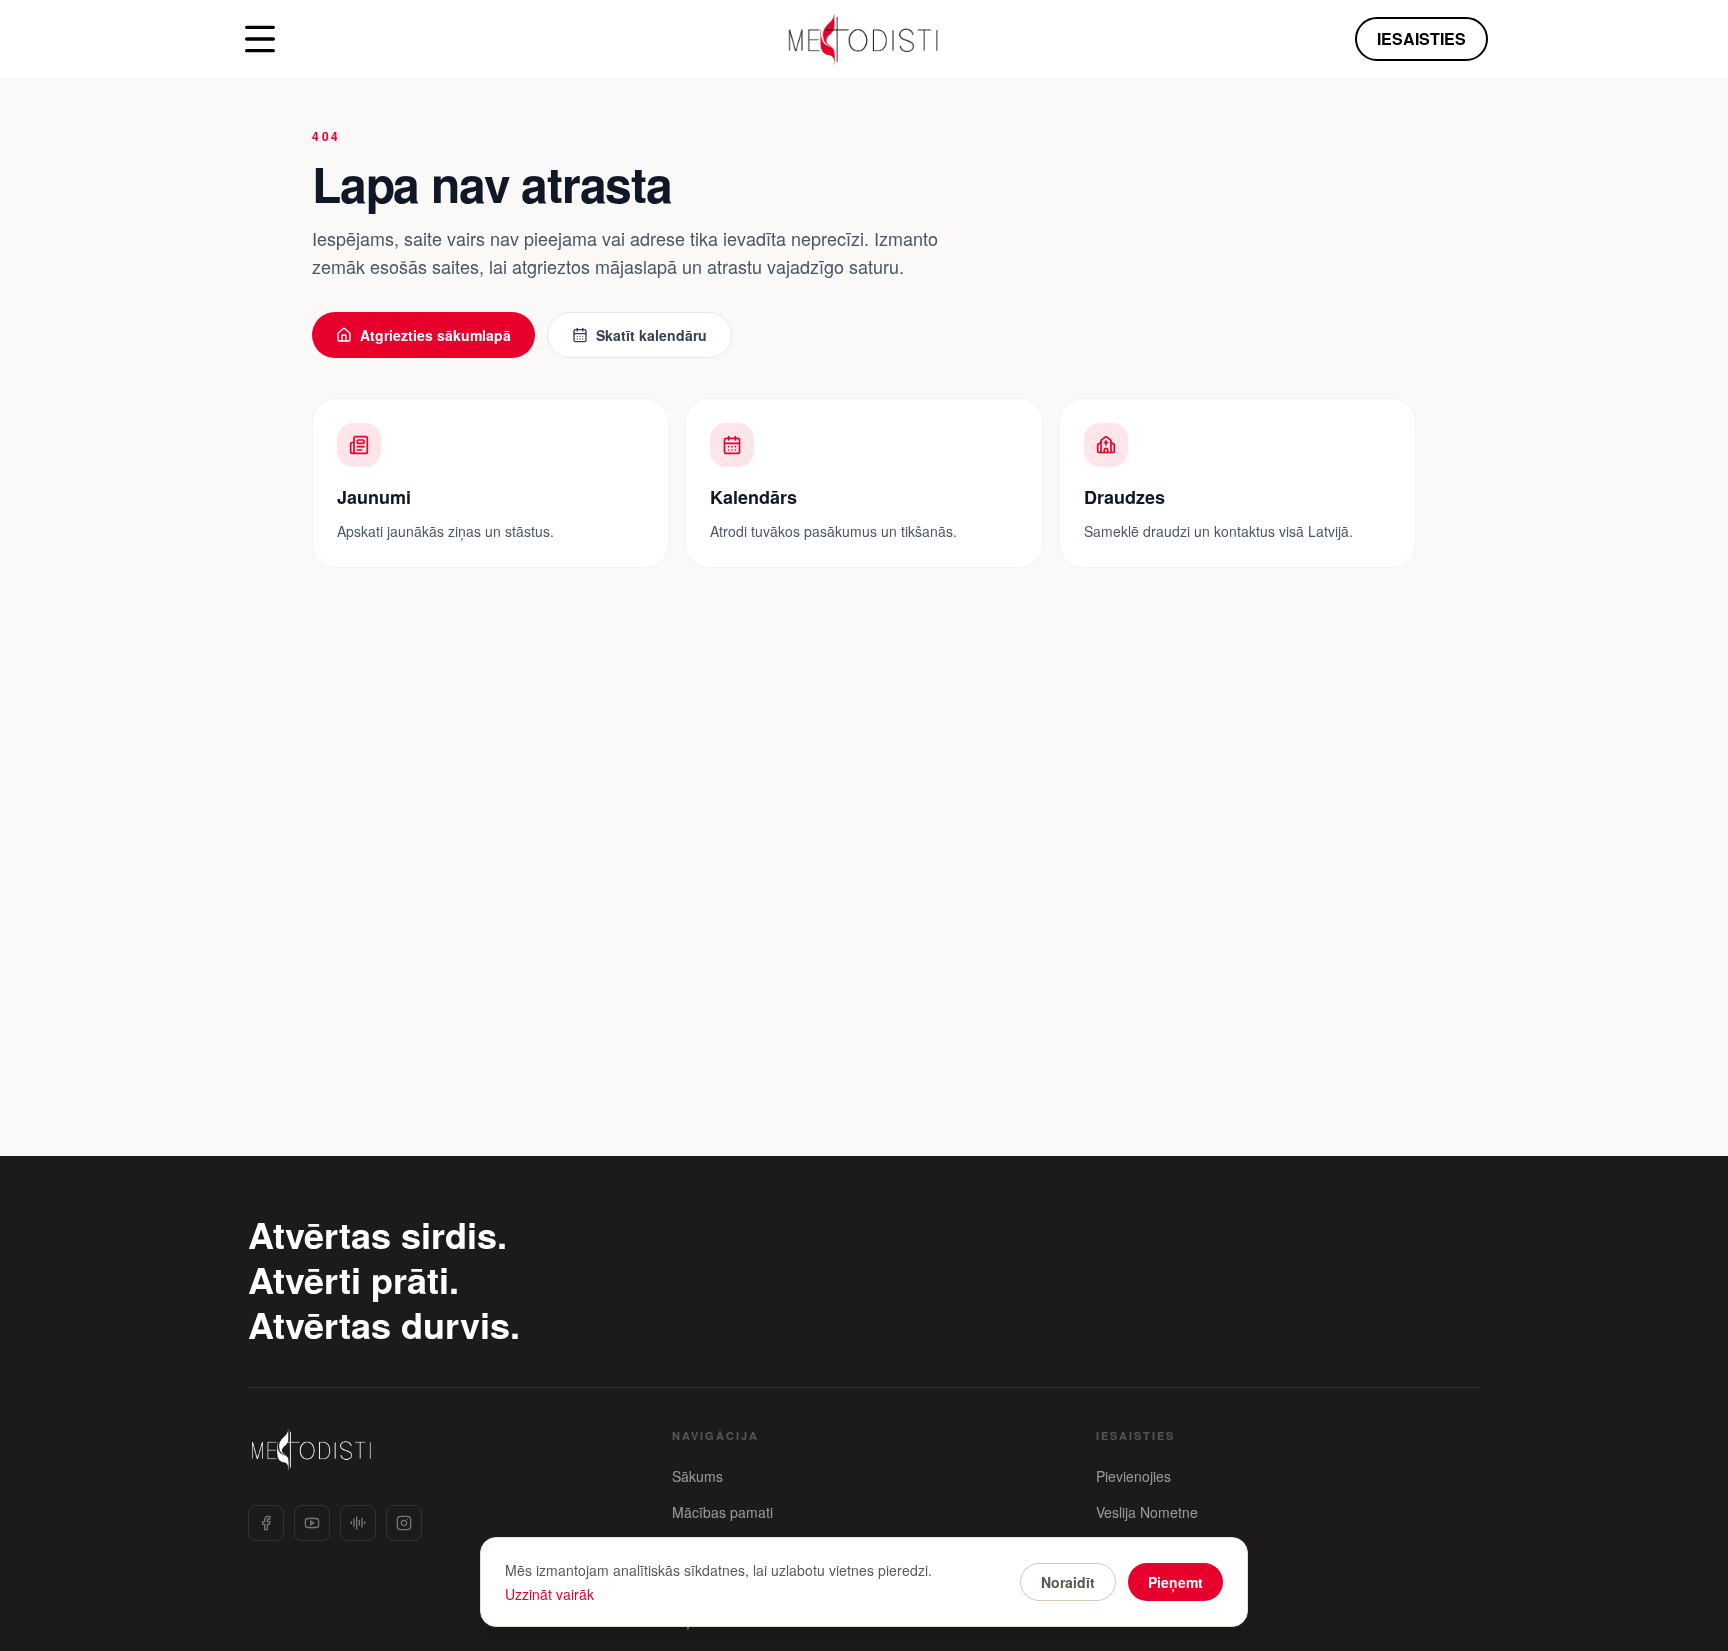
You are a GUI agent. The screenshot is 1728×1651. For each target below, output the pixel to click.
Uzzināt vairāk (549, 1594)
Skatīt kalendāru (651, 335)
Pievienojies (1133, 1476)
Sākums (697, 1476)
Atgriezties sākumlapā (435, 335)
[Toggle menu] (260, 39)
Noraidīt (1068, 1582)
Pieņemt (1175, 1582)
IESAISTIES (1421, 38)
